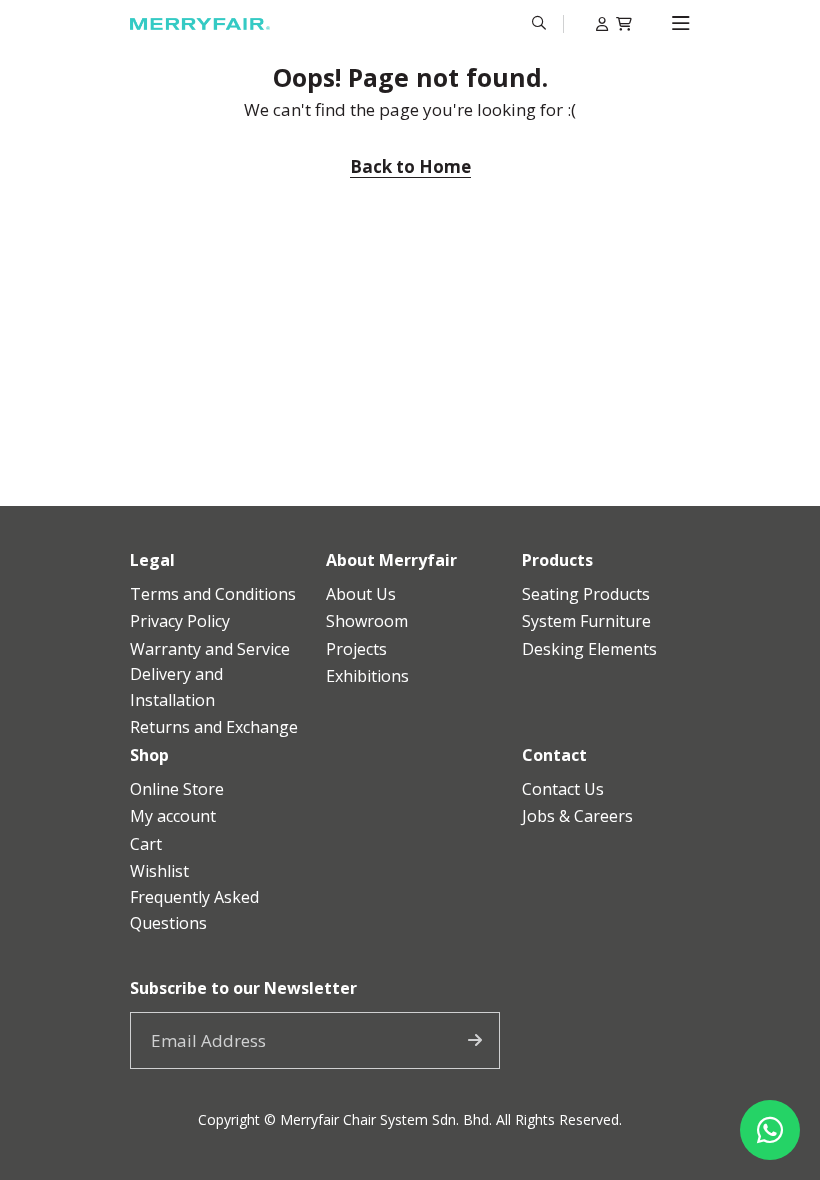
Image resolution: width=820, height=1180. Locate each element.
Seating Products (586, 594)
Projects (356, 649)
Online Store (177, 789)
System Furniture (586, 621)
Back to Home (410, 167)
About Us (361, 594)
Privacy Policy (180, 621)
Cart (146, 844)
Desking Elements (589, 649)
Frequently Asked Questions (194, 910)
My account (173, 816)
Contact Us (563, 789)
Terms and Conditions (213, 594)
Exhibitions (367, 676)
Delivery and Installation (176, 687)
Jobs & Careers (577, 816)
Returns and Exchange (214, 727)
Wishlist (159, 871)
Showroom (367, 621)
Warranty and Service (210, 649)
